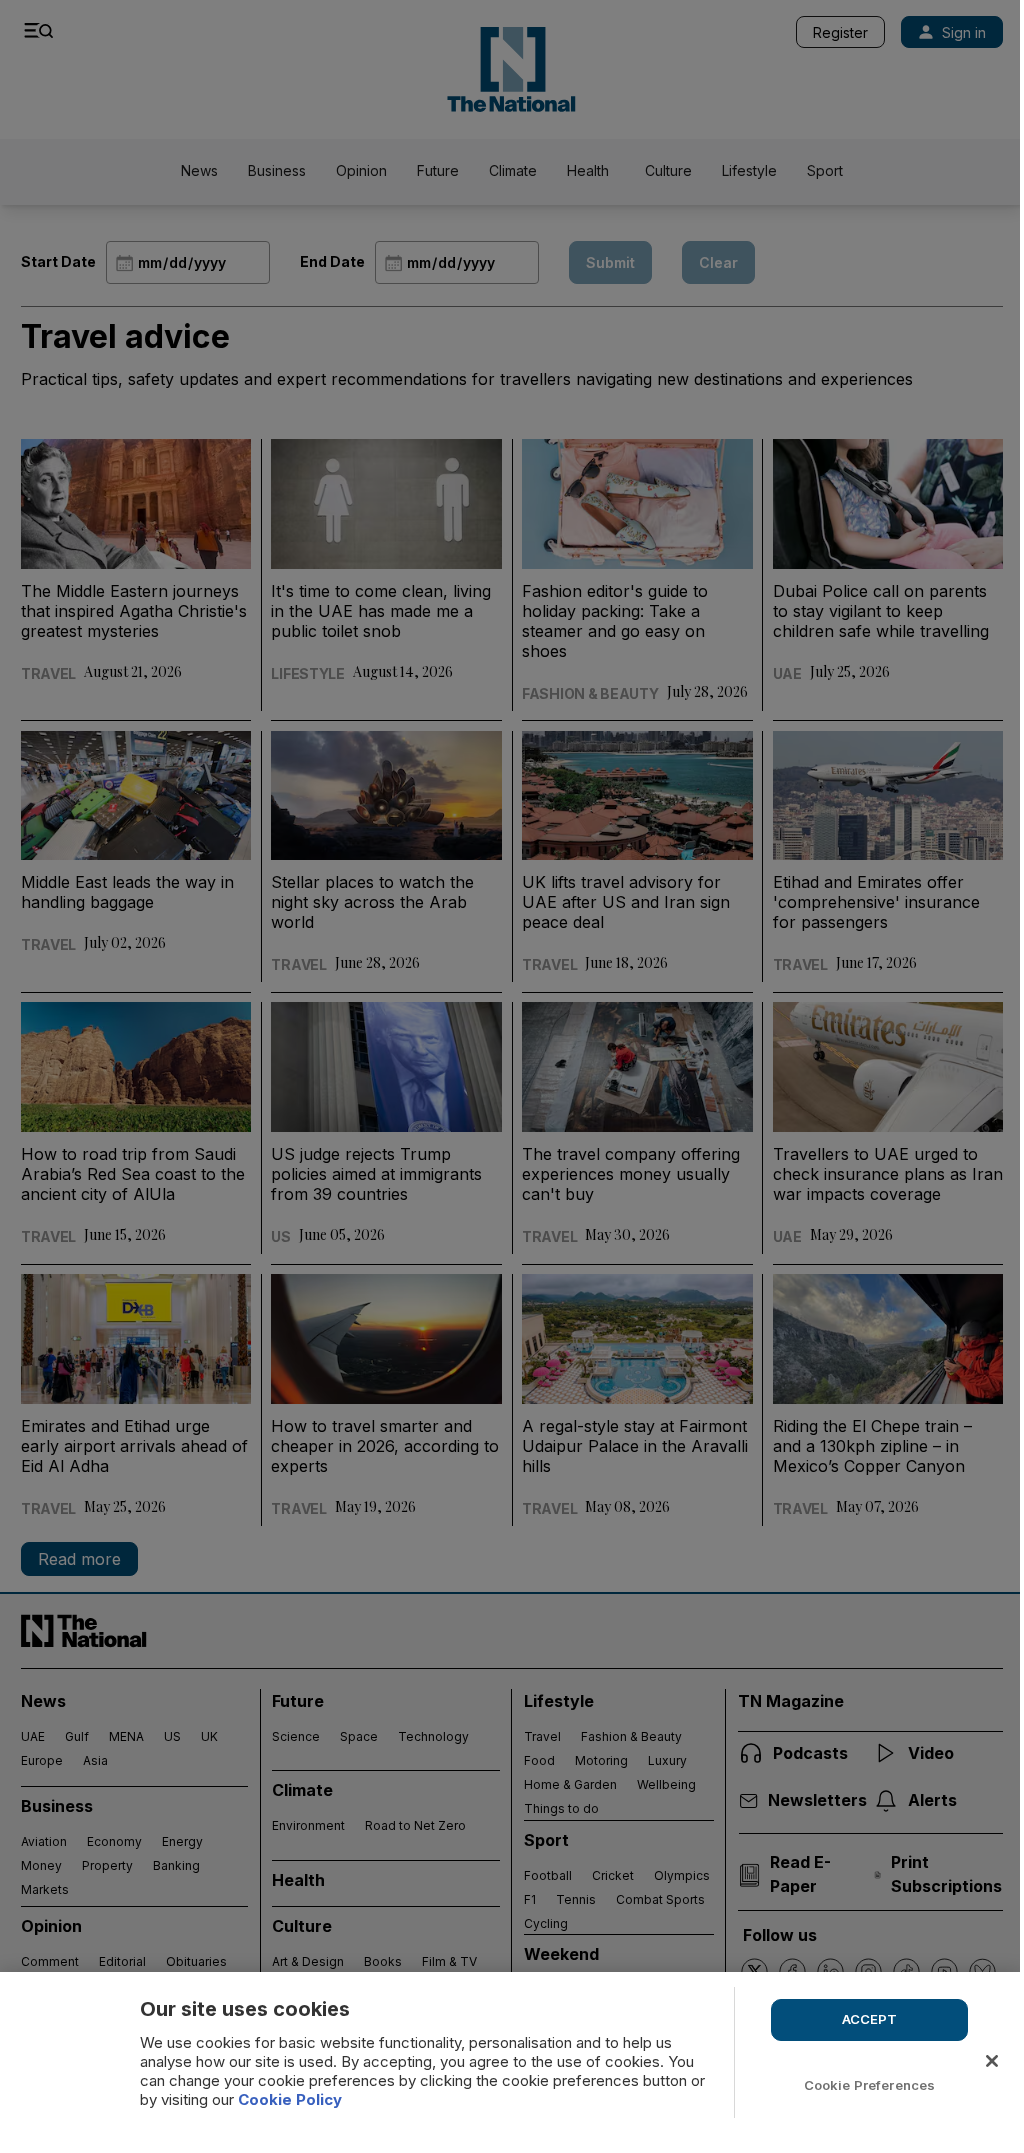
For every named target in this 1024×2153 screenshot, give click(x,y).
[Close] (992, 2061)
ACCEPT (870, 2019)
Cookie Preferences (869, 2085)
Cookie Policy (290, 2099)
